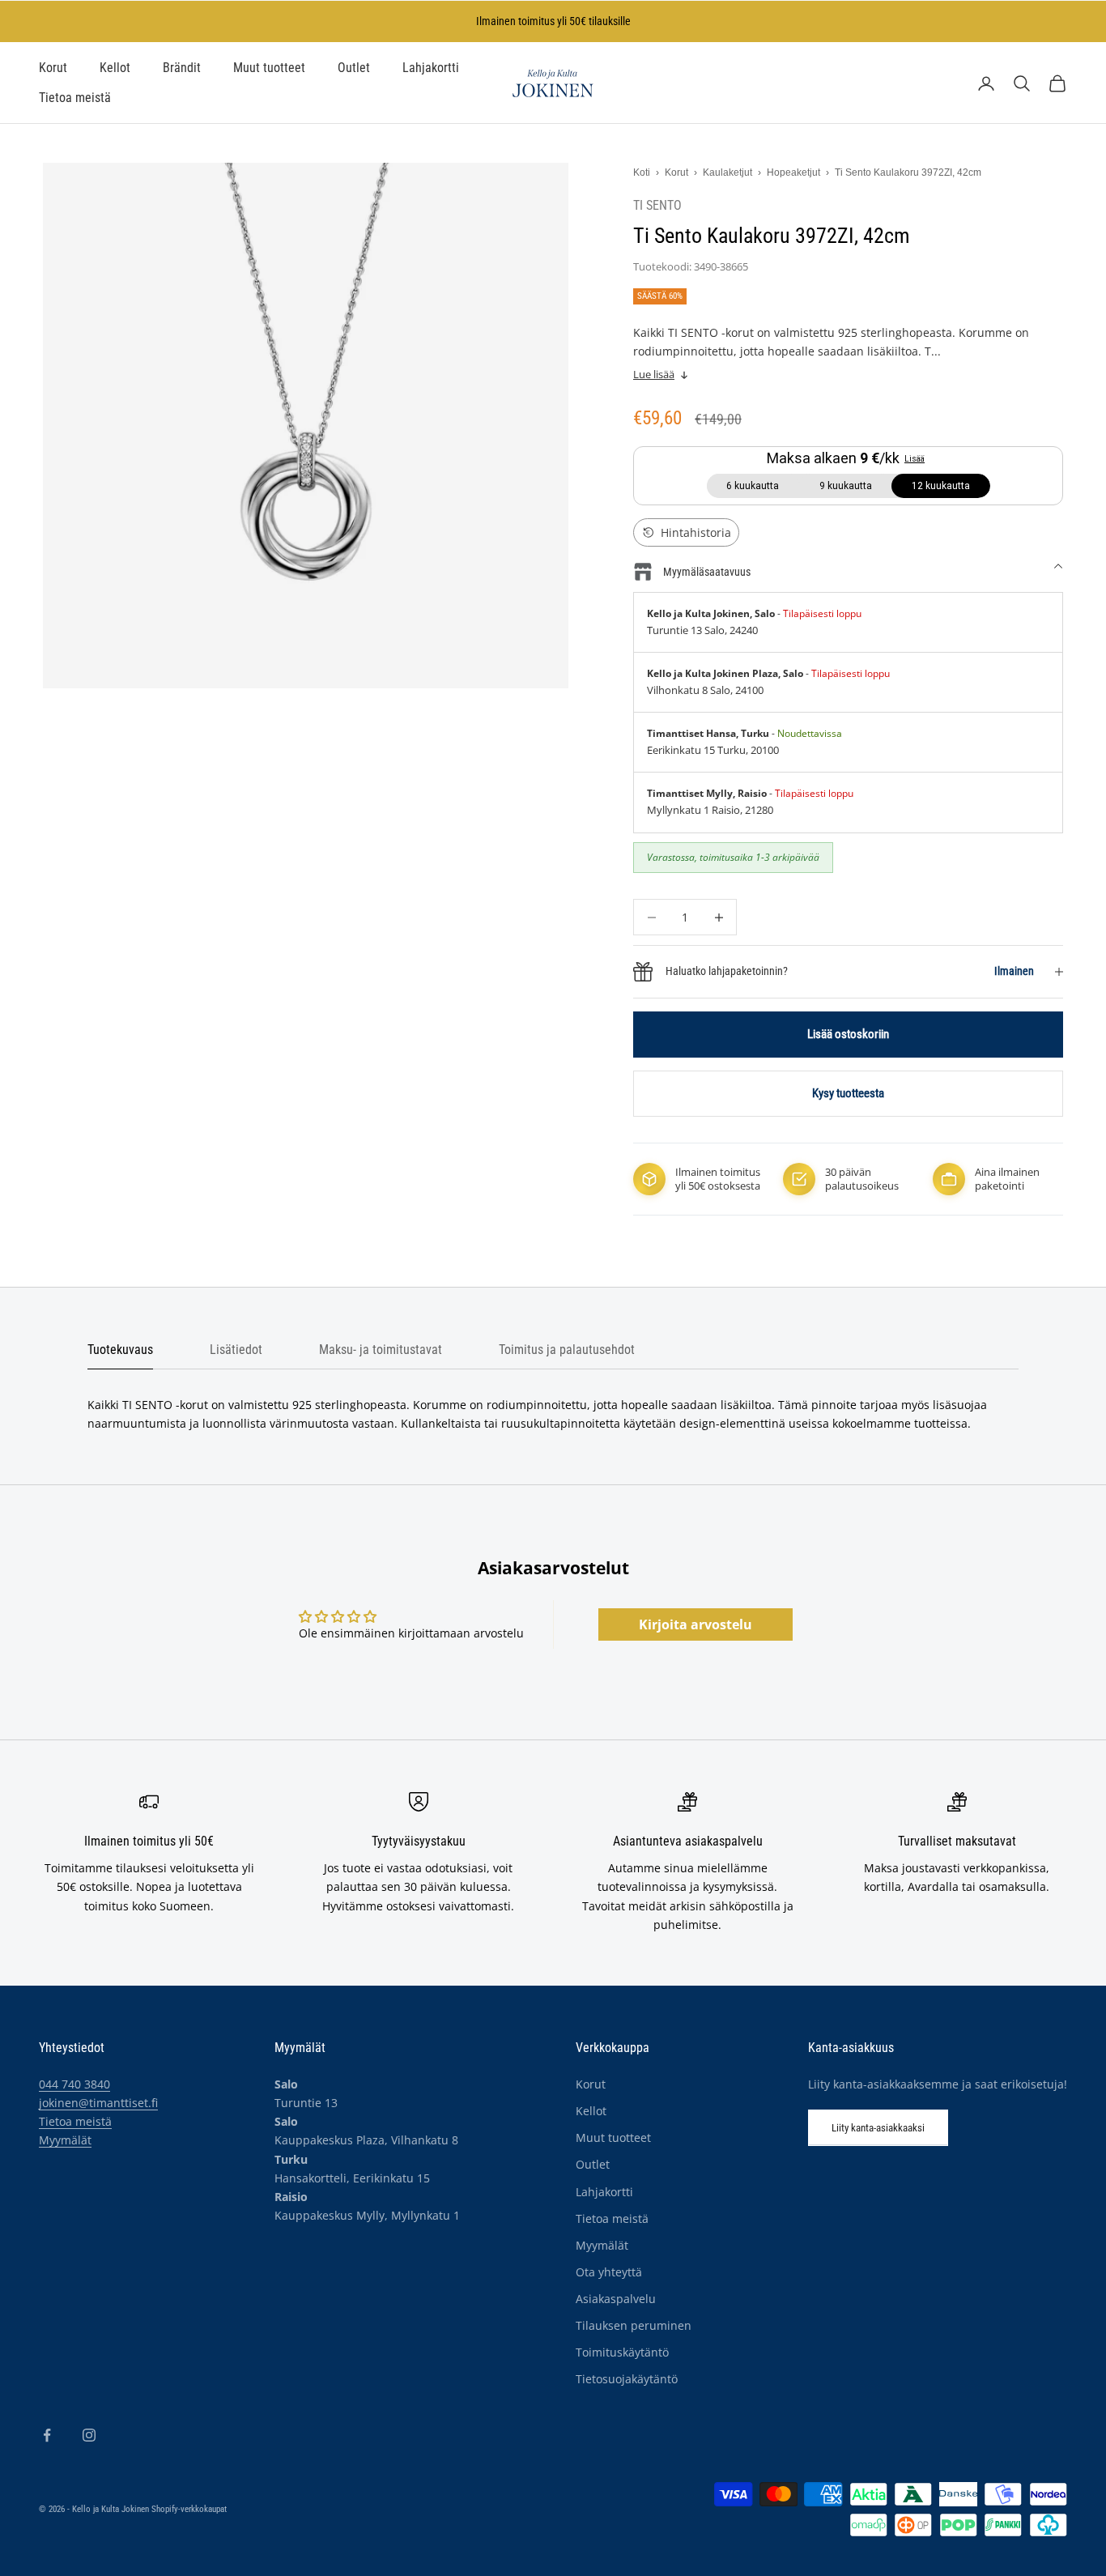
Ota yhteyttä (609, 2272)
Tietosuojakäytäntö (627, 2379)
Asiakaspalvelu (616, 2299)
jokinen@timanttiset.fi (98, 2103)
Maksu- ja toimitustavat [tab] (381, 1350)
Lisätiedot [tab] (236, 1350)
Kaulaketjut (727, 172)
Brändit (182, 68)
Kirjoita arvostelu (696, 1624)
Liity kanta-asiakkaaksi (878, 2128)
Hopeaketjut (793, 172)
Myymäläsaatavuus (707, 572)
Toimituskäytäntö (622, 2352)
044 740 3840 (74, 2084)
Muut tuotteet (269, 68)
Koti (642, 172)
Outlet (354, 68)
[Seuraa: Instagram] (89, 2435)
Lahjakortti (431, 68)
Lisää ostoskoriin (848, 1034)
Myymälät (65, 2140)
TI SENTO (657, 206)
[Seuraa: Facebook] (47, 2435)
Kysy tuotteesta (848, 1093)
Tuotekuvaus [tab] (120, 1350)
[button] (686, 532)
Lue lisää (654, 375)
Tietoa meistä (75, 98)
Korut (53, 68)
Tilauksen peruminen (634, 2325)
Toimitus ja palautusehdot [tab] (567, 1350)
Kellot (115, 68)
